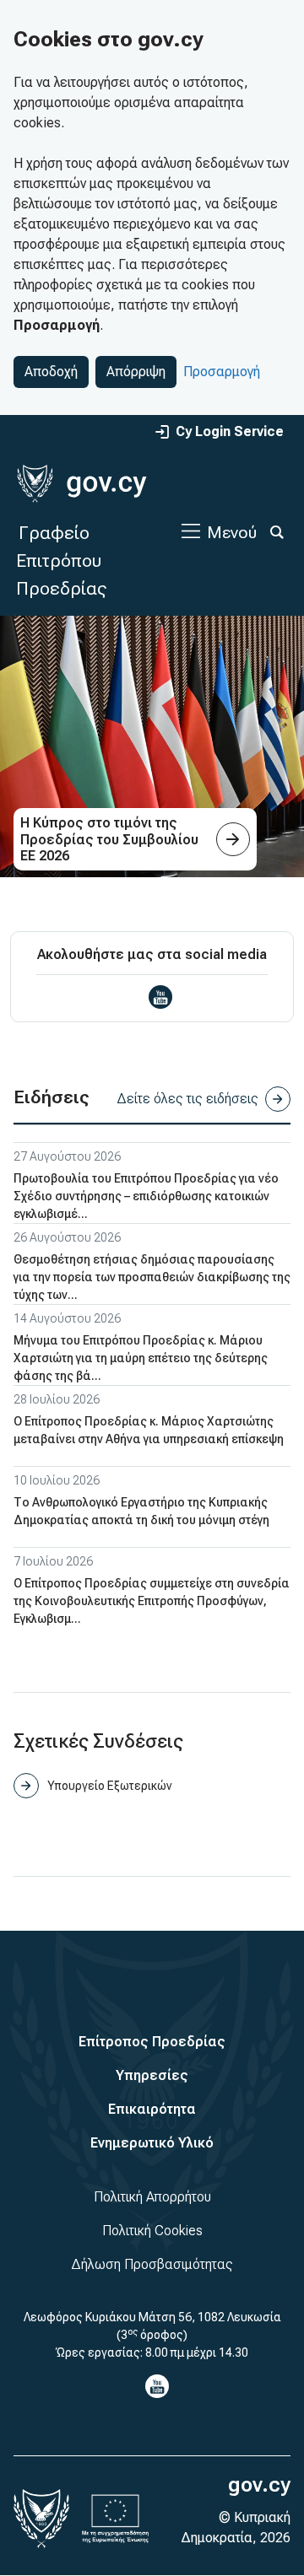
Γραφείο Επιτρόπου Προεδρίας (61, 560)
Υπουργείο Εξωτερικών (109, 1786)
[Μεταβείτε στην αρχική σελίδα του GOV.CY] (81, 484)
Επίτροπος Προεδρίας (152, 2042)
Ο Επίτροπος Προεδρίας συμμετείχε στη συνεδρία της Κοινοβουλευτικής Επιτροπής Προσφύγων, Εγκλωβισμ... (152, 1601)
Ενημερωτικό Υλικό (152, 2143)
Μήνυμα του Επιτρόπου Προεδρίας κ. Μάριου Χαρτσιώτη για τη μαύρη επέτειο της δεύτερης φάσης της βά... (141, 1358)
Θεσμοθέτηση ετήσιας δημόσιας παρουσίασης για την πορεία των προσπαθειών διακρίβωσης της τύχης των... (152, 1277)
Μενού (232, 532)
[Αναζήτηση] (277, 532)
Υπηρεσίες (152, 2075)
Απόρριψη (136, 372)
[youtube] (160, 997)
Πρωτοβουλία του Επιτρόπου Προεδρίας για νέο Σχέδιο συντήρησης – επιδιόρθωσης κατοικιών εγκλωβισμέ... (146, 1196)
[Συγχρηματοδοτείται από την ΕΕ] (116, 2519)
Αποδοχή (51, 372)
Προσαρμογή (222, 372)
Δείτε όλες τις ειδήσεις (187, 1099)
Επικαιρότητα (152, 2109)
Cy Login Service (230, 431)
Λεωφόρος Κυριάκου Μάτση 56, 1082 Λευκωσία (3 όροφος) (152, 2326)
